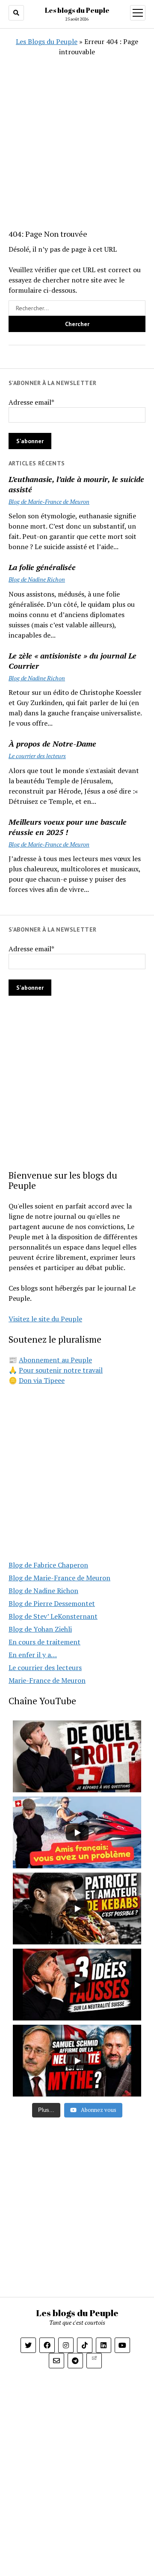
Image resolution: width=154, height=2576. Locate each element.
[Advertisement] (77, 134)
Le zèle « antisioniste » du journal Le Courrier (73, 661)
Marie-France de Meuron (47, 1680)
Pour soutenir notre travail (61, 1370)
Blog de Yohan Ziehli (40, 1629)
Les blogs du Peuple (77, 10)
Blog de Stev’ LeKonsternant (53, 1616)
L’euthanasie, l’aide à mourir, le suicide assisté (76, 484)
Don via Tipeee (42, 1380)
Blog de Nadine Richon (37, 579)
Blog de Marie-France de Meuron (49, 501)
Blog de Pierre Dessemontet (52, 1603)
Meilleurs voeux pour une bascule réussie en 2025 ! (68, 827)
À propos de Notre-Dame (52, 744)
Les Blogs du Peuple (47, 41)
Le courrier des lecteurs (37, 756)
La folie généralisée (42, 567)
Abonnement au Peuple (55, 1360)
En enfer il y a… (33, 1655)
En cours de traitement (44, 1642)
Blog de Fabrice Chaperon (48, 1565)
